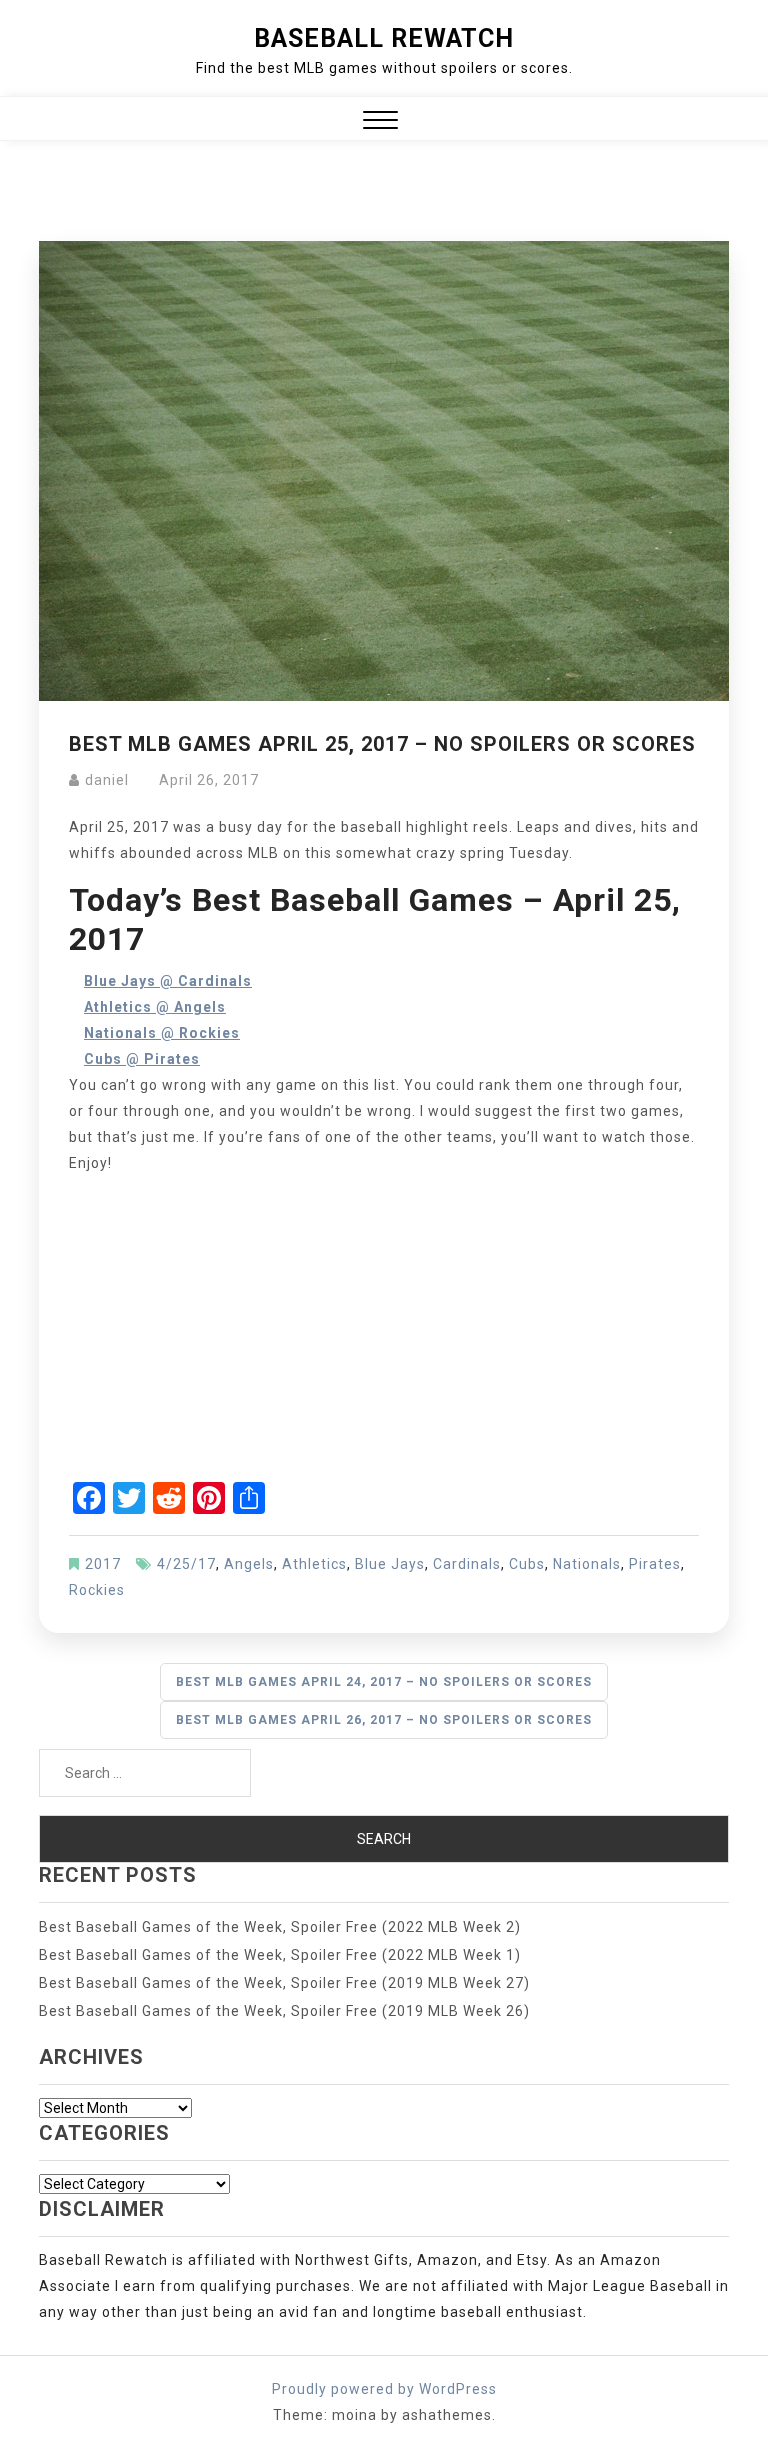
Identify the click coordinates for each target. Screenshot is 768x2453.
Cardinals (467, 1564)
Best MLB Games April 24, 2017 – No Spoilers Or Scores (384, 1682)
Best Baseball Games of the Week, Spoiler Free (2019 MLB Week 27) (284, 1983)
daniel (107, 780)
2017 (103, 1564)
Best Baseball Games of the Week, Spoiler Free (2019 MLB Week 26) (284, 2011)
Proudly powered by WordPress (384, 2389)
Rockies (97, 1590)
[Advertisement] (384, 1332)
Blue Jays (390, 1564)
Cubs (527, 1564)
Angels (249, 1564)
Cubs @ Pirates (142, 1059)
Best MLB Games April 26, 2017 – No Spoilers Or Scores (384, 1720)
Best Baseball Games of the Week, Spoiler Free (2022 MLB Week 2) (280, 1927)
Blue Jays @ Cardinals (168, 981)
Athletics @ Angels (155, 1007)
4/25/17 (186, 1564)
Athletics (314, 1564)
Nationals (587, 1564)
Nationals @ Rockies (162, 1033)
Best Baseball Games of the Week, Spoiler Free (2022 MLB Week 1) (280, 1955)
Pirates (655, 1564)
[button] (380, 122)
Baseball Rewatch (384, 38)
